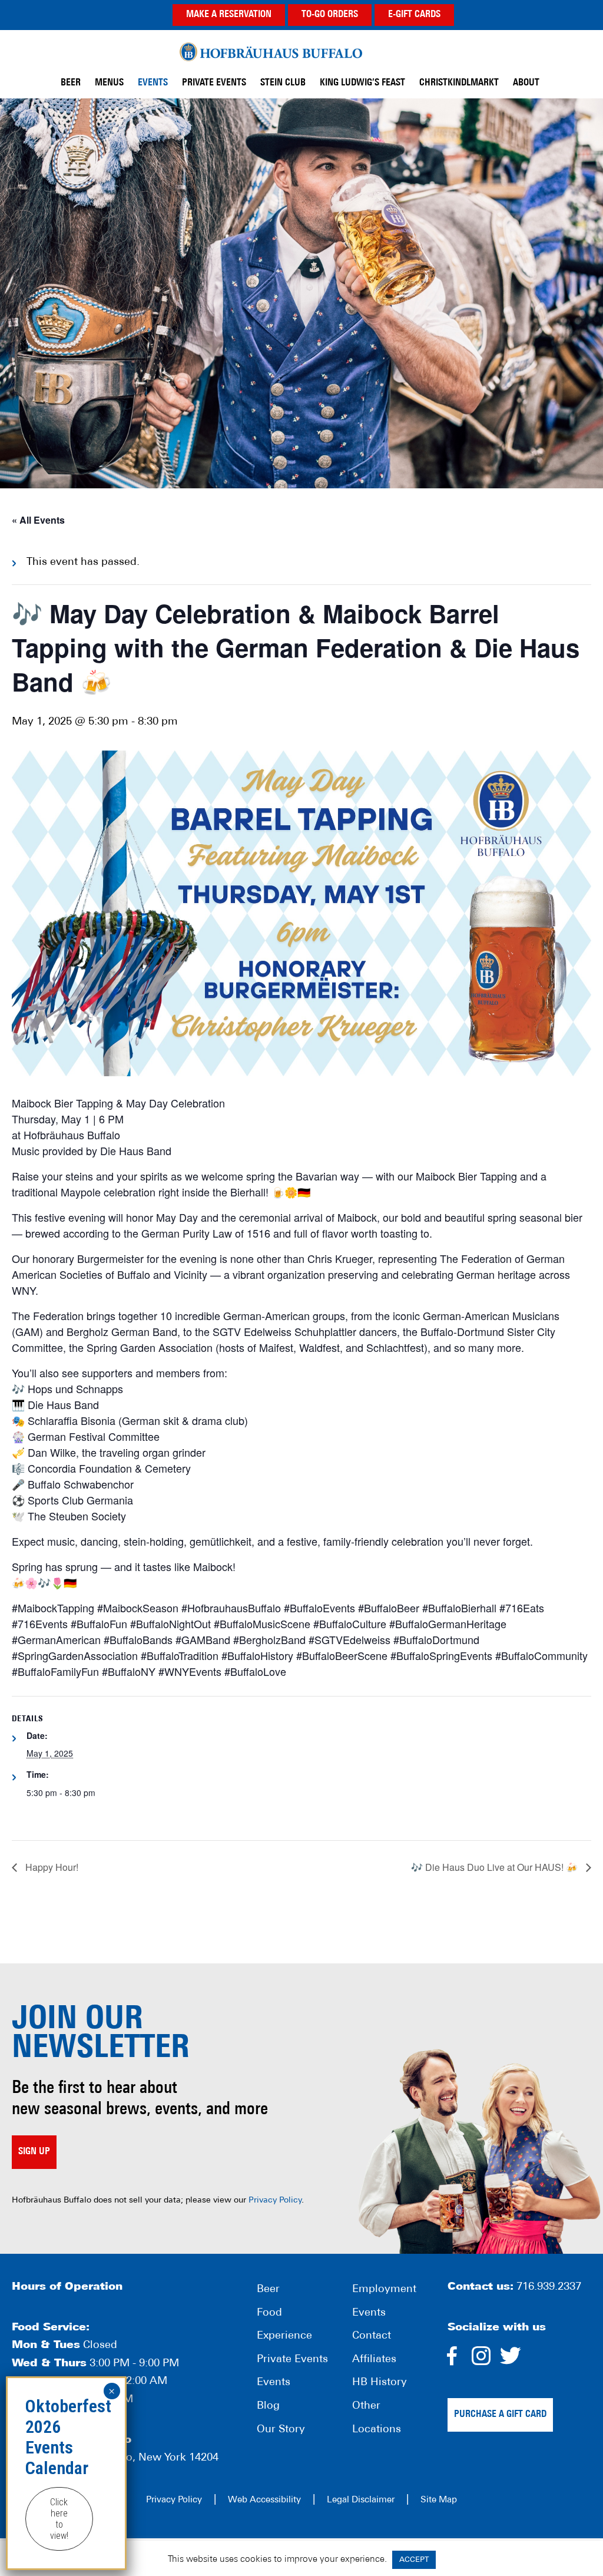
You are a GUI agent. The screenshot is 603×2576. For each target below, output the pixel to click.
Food (269, 2313)
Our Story (281, 2429)
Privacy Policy (275, 2200)
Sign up (34, 2152)
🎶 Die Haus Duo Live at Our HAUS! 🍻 (496, 1867)
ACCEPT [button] (414, 2560)
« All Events (38, 520)
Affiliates (374, 2360)
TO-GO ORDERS (330, 15)
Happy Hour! (51, 1867)
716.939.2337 (549, 2287)
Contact (372, 2336)
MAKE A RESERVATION (229, 15)
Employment (384, 2290)
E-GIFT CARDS (414, 15)
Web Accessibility (264, 2500)
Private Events (292, 2360)
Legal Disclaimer (361, 2500)
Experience (284, 2336)
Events (274, 2383)
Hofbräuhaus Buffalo (271, 52)
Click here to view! (59, 2519)
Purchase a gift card (500, 2415)
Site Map (439, 2500)
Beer (268, 2290)
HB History (380, 2383)
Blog (268, 2406)
